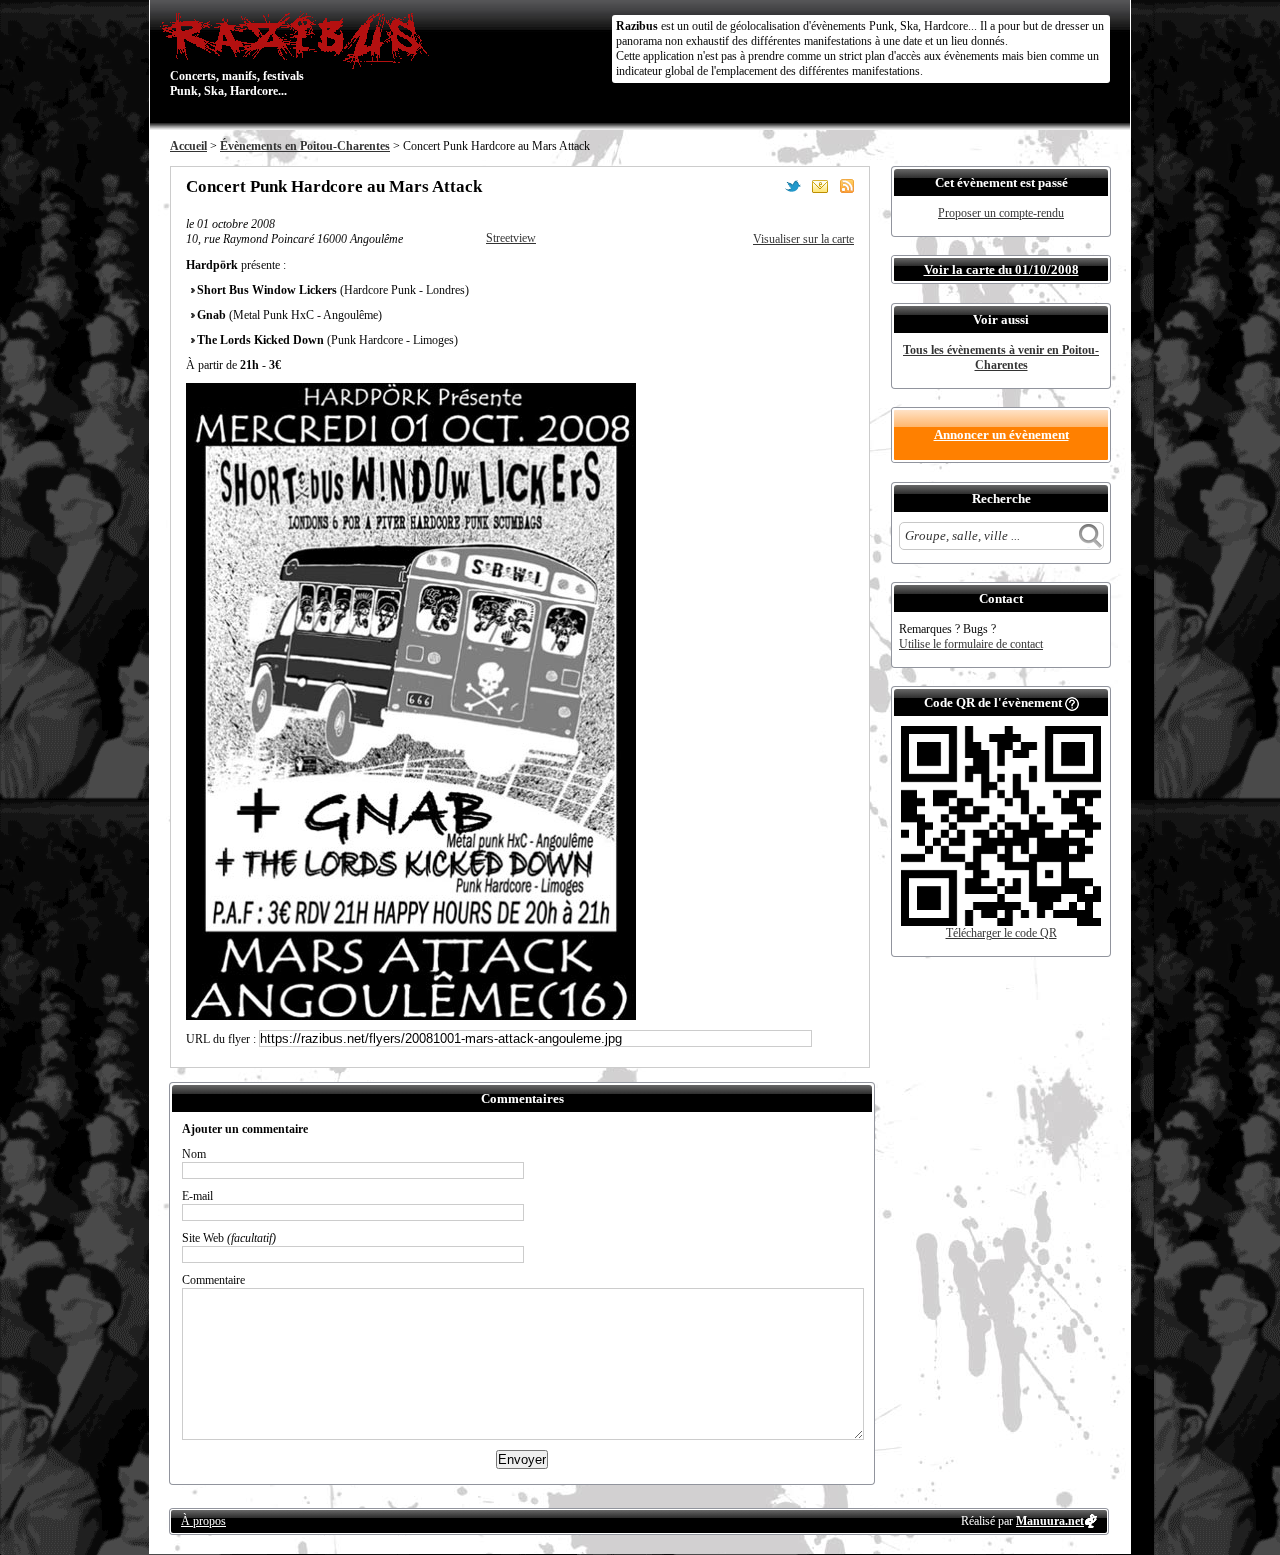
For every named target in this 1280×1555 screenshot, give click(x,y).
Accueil (188, 146)
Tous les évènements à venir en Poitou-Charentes (1001, 357)
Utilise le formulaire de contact (971, 644)
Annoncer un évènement (1001, 434)
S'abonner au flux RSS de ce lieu (847, 186)
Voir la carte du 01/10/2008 (1001, 269)
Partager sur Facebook (766, 186)
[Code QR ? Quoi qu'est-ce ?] (1072, 702)
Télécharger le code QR (1001, 933)
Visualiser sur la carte (803, 239)
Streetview (511, 238)
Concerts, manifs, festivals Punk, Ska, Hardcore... (237, 54)
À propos (203, 1521)
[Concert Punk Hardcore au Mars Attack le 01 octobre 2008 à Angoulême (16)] (411, 1016)
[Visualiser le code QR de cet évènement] (1001, 922)
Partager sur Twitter (793, 186)
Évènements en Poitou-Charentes (305, 146)
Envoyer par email (820, 186)
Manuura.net (1050, 1521)
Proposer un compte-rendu (1001, 213)
